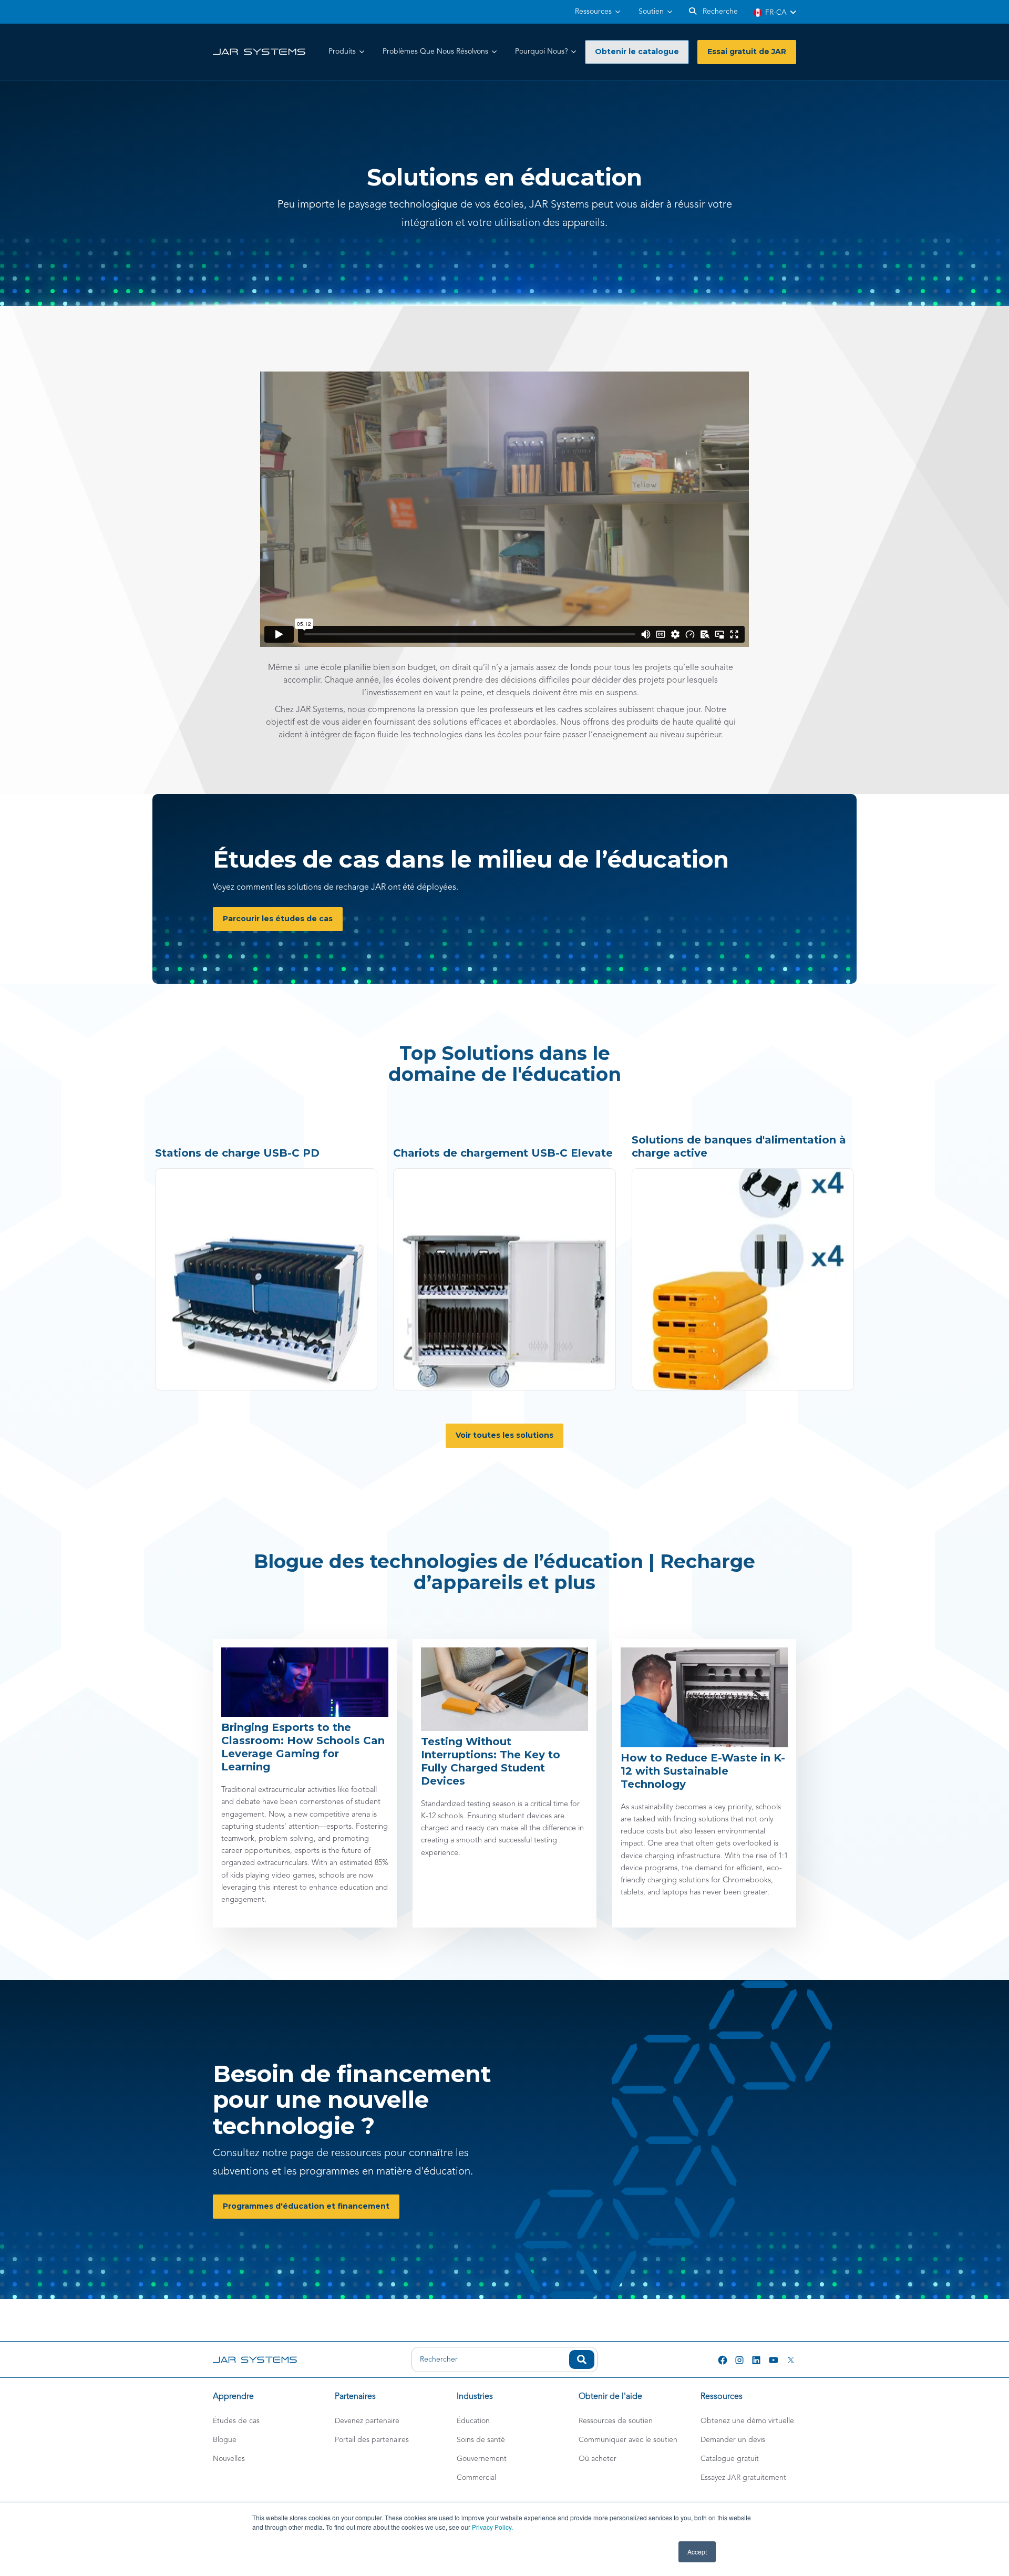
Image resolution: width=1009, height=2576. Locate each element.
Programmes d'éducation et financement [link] (306, 2206)
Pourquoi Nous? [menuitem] (541, 51)
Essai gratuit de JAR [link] (747, 51)
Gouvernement (482, 2459)
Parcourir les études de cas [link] (278, 919)
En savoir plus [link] (181, 1175)
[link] (259, 51)
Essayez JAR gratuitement (743, 2478)
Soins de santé (481, 2440)
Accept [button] (697, 2552)
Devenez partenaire (367, 2421)
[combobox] (504, 2359)
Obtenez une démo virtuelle (747, 2421)
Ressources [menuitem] (593, 12)
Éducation (473, 2421)
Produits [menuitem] (342, 51)
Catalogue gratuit (730, 2459)
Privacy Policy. (492, 2527)
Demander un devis (733, 2440)
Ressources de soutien (616, 2421)
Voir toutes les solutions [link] (504, 1435)
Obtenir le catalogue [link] (637, 51)
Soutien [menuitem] (651, 12)
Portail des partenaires (372, 2440)
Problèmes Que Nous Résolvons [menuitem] (435, 51)
